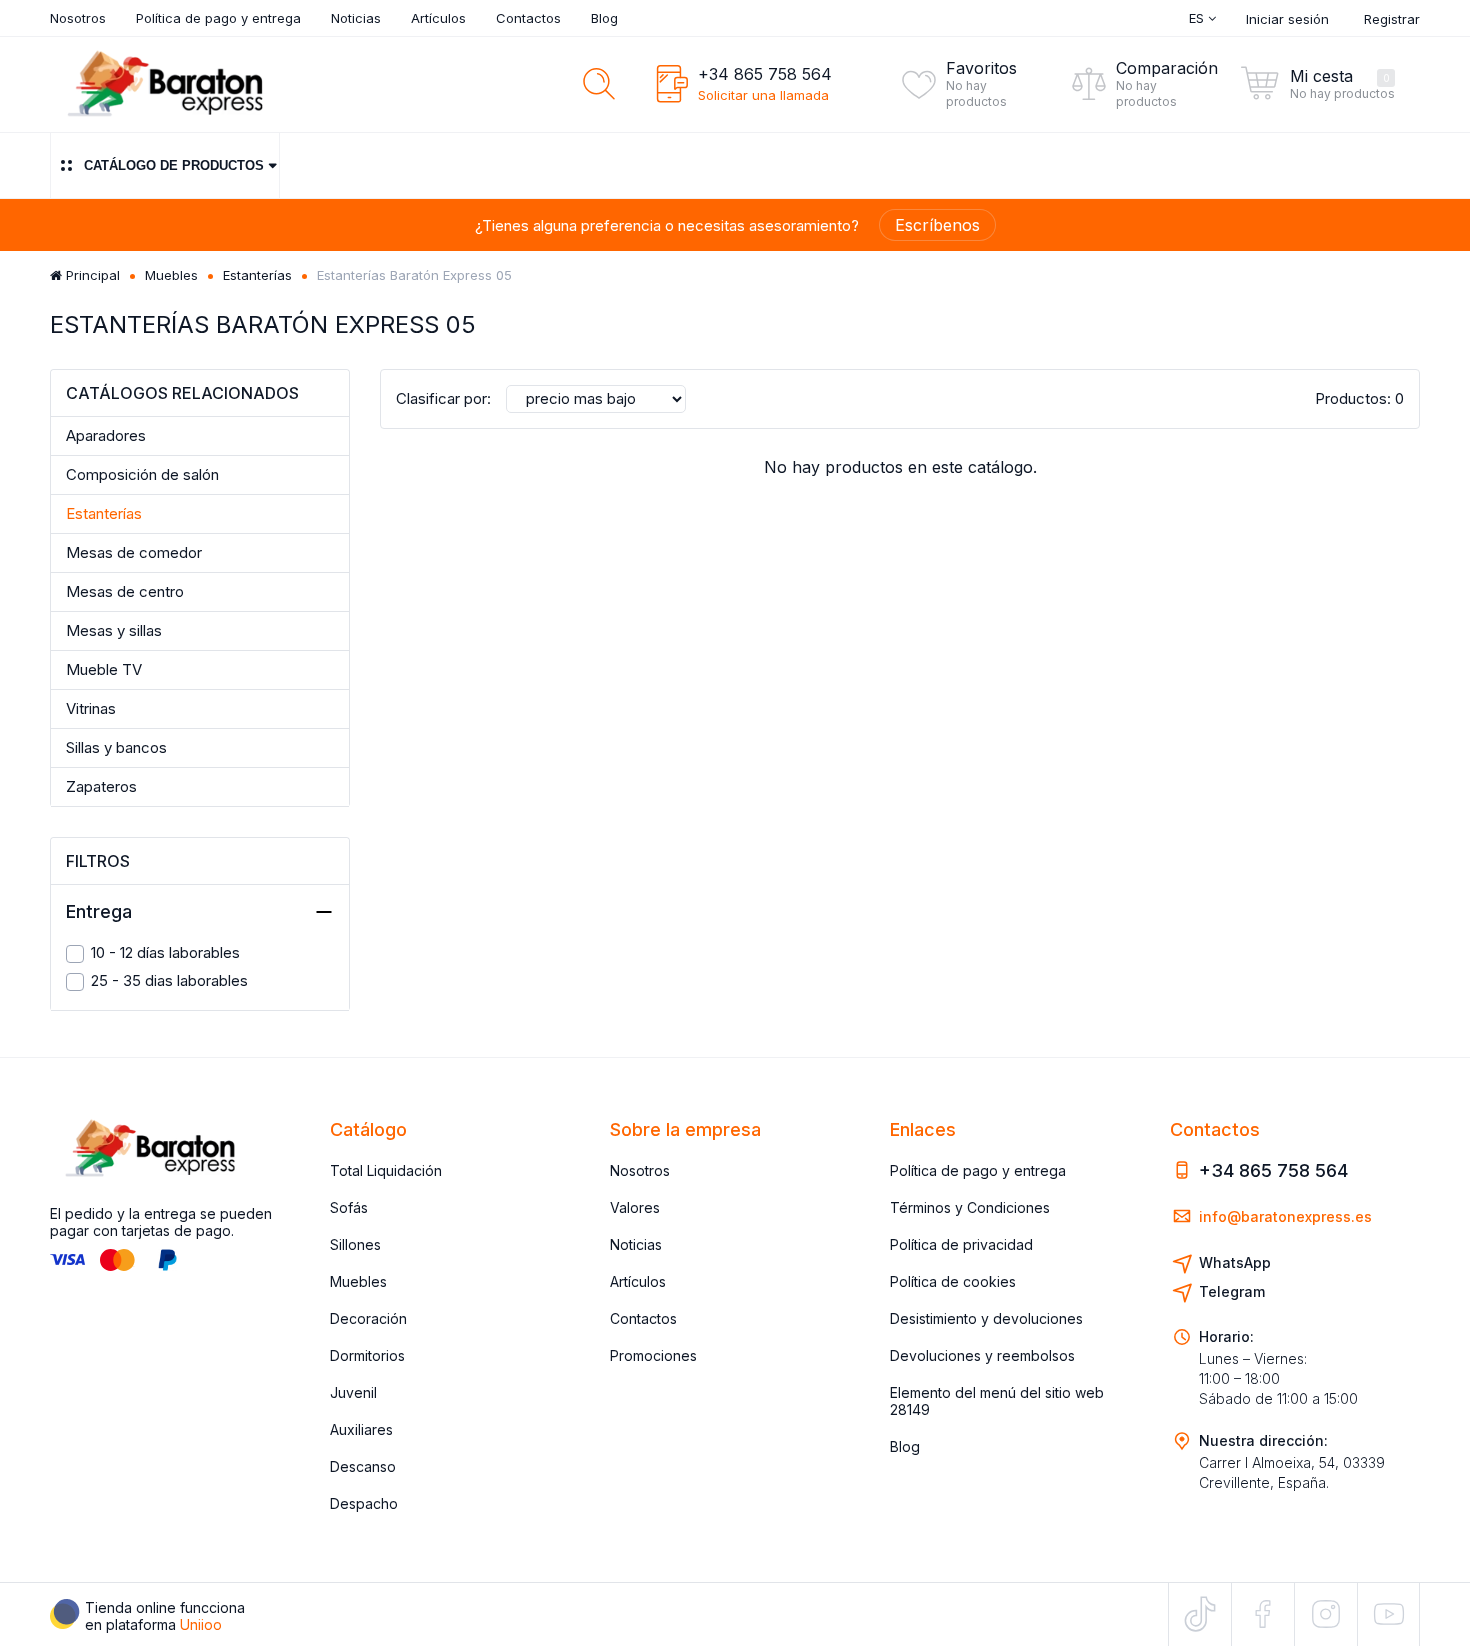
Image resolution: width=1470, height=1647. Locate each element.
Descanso (363, 1466)
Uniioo (201, 1624)
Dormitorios (367, 1355)
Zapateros (101, 786)
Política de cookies (953, 1281)
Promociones (653, 1355)
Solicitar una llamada (763, 95)
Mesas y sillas (114, 630)
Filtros (98, 861)
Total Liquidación (386, 1170)
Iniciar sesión (1287, 19)
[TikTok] (1200, 1614)
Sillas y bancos (116, 747)
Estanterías (257, 275)
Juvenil (353, 1392)
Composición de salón (142, 474)
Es (1198, 18)
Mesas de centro (125, 591)
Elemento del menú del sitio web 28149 (997, 1401)
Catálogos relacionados (182, 393)
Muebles (171, 275)
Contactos (528, 18)
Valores (635, 1207)
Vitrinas (91, 708)
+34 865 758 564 (765, 74)
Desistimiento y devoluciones (986, 1318)
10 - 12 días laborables (165, 952)
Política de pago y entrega (218, 18)
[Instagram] (1326, 1614)
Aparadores (106, 435)
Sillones (355, 1244)
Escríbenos (937, 225)
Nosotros (78, 18)
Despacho (364, 1503)
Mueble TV (104, 669)
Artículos (438, 18)
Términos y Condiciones (970, 1207)
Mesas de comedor (134, 552)
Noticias (356, 18)
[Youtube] (1388, 1613)
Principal (91, 275)
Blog (604, 18)
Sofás (349, 1207)
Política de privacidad (961, 1244)
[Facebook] (1263, 1614)
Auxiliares (361, 1429)
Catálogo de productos (174, 165)
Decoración (368, 1318)
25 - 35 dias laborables (169, 980)
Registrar (1392, 19)
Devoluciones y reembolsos (982, 1355)
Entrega (99, 911)
